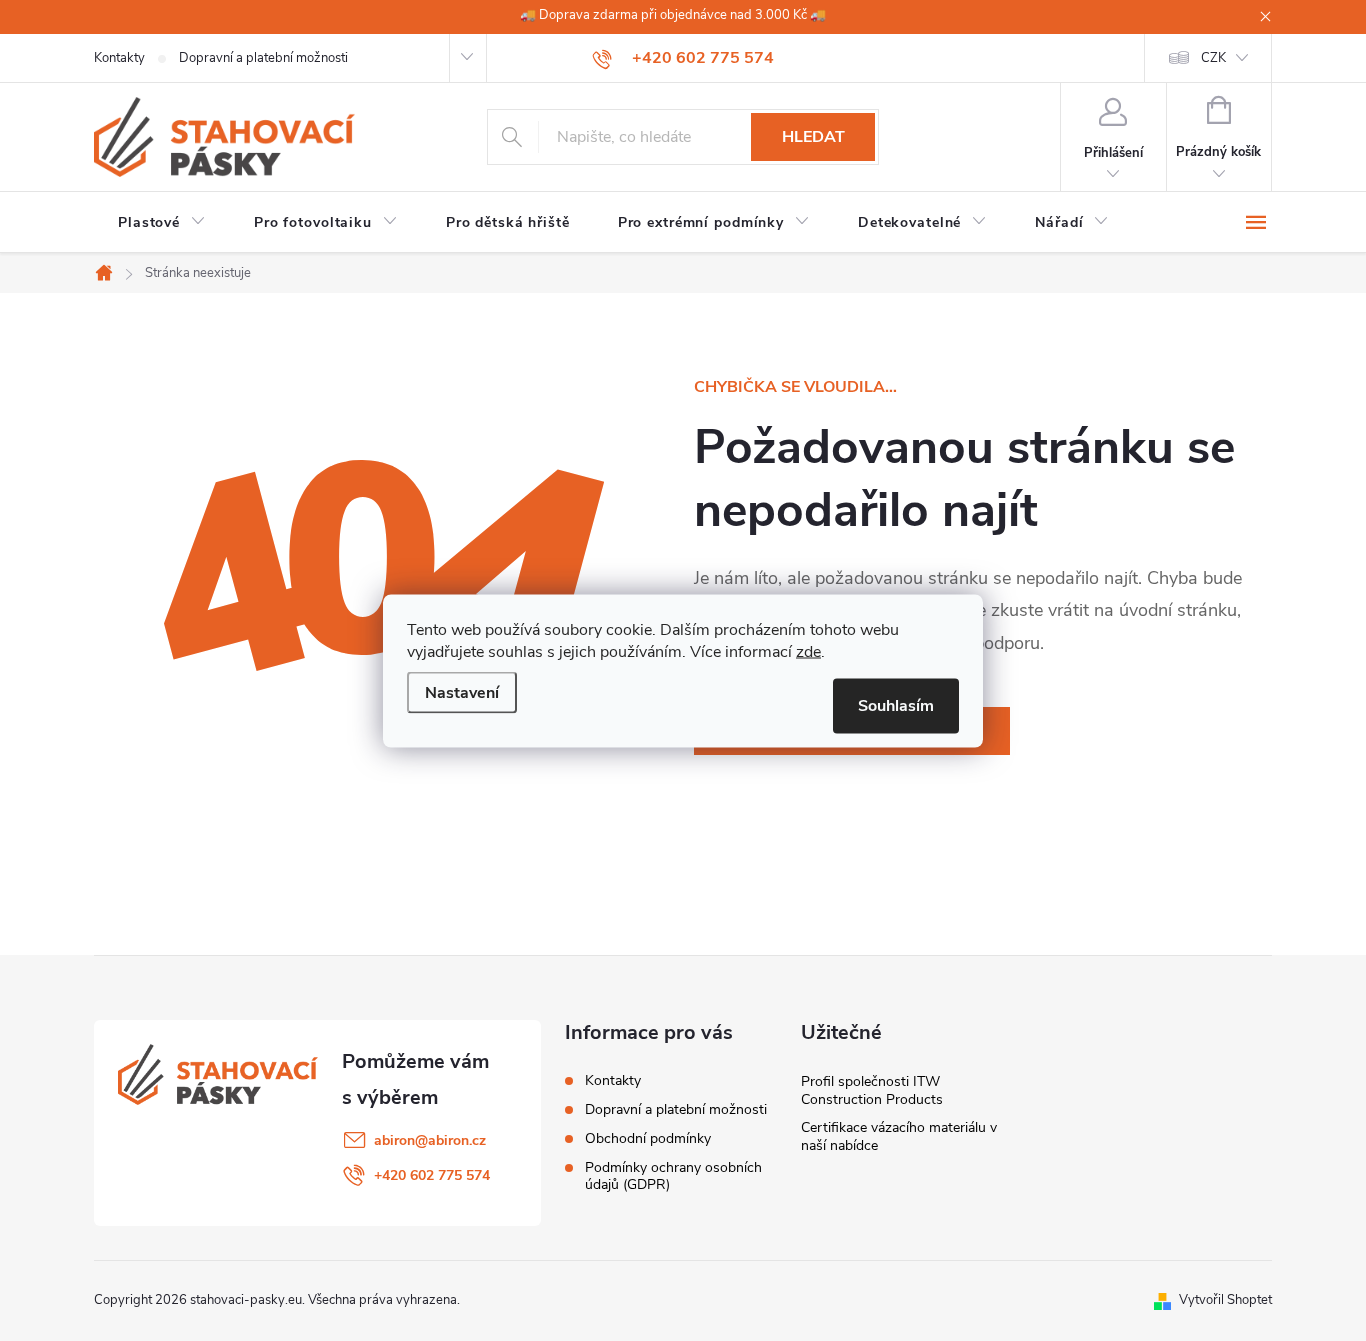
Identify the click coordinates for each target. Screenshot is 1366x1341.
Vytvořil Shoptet (1225, 1300)
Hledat (813, 137)
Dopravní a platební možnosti (263, 58)
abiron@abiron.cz (430, 1140)
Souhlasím (896, 705)
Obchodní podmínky (648, 1138)
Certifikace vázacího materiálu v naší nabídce (899, 1136)
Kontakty (119, 58)
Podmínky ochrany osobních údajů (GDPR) (673, 1176)
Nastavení (462, 692)
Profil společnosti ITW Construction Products (872, 1090)
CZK (1213, 58)
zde (808, 651)
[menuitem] (162, 223)
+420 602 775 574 (432, 1175)
